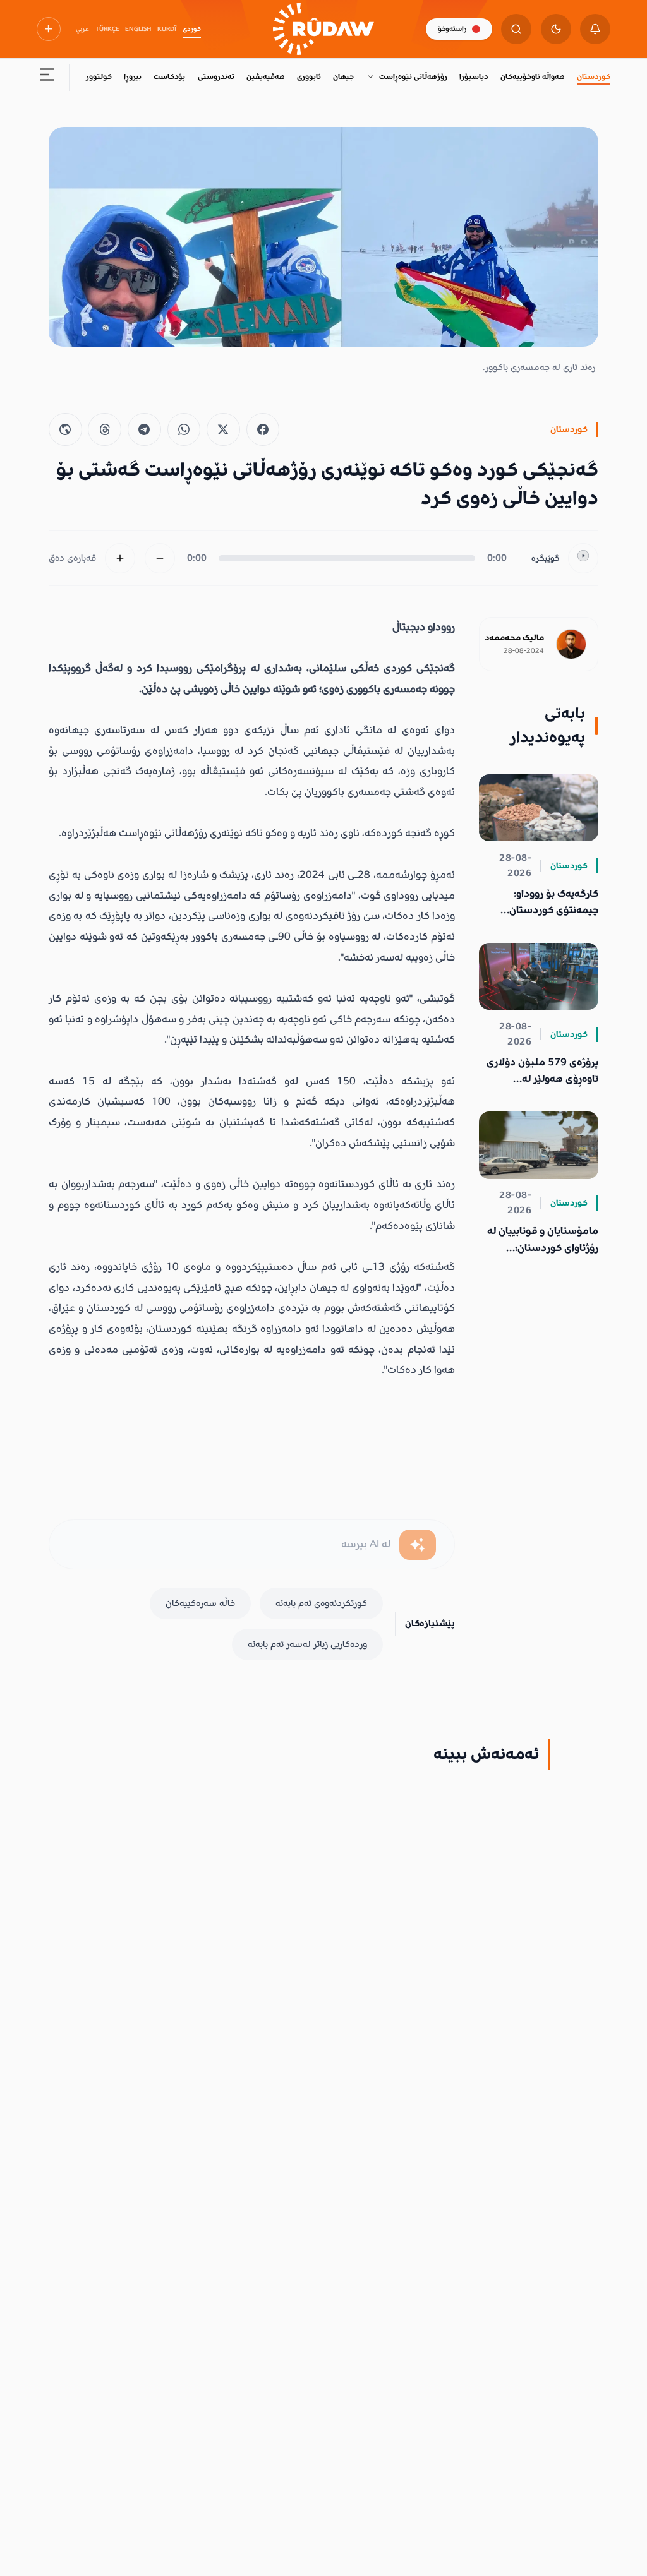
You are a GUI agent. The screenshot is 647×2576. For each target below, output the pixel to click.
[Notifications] (595, 29)
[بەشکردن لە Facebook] (263, 430)
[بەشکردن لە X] (223, 430)
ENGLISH (138, 29)
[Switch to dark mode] (556, 29)
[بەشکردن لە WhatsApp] (184, 430)
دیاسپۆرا (474, 77)
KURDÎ (167, 29)
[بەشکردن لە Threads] (105, 430)
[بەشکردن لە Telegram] (144, 430)
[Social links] (49, 29)
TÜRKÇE (107, 29)
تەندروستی (216, 77)
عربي (82, 29)
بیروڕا (133, 77)
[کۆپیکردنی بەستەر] (65, 430)
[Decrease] (160, 558)
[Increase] (120, 558)
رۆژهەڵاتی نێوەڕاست (413, 77)
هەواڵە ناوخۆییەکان (533, 77)
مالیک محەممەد (514, 638)
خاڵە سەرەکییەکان (200, 1603)
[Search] (516, 29)
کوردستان (594, 77)
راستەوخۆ (452, 29)
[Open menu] (47, 77)
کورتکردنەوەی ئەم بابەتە (321, 1603)
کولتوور (99, 77)
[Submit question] (418, 1545)
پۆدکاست (169, 77)
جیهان (343, 77)
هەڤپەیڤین (266, 77)
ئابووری (309, 77)
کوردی (192, 29)
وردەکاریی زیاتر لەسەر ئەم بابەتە (307, 1644)
